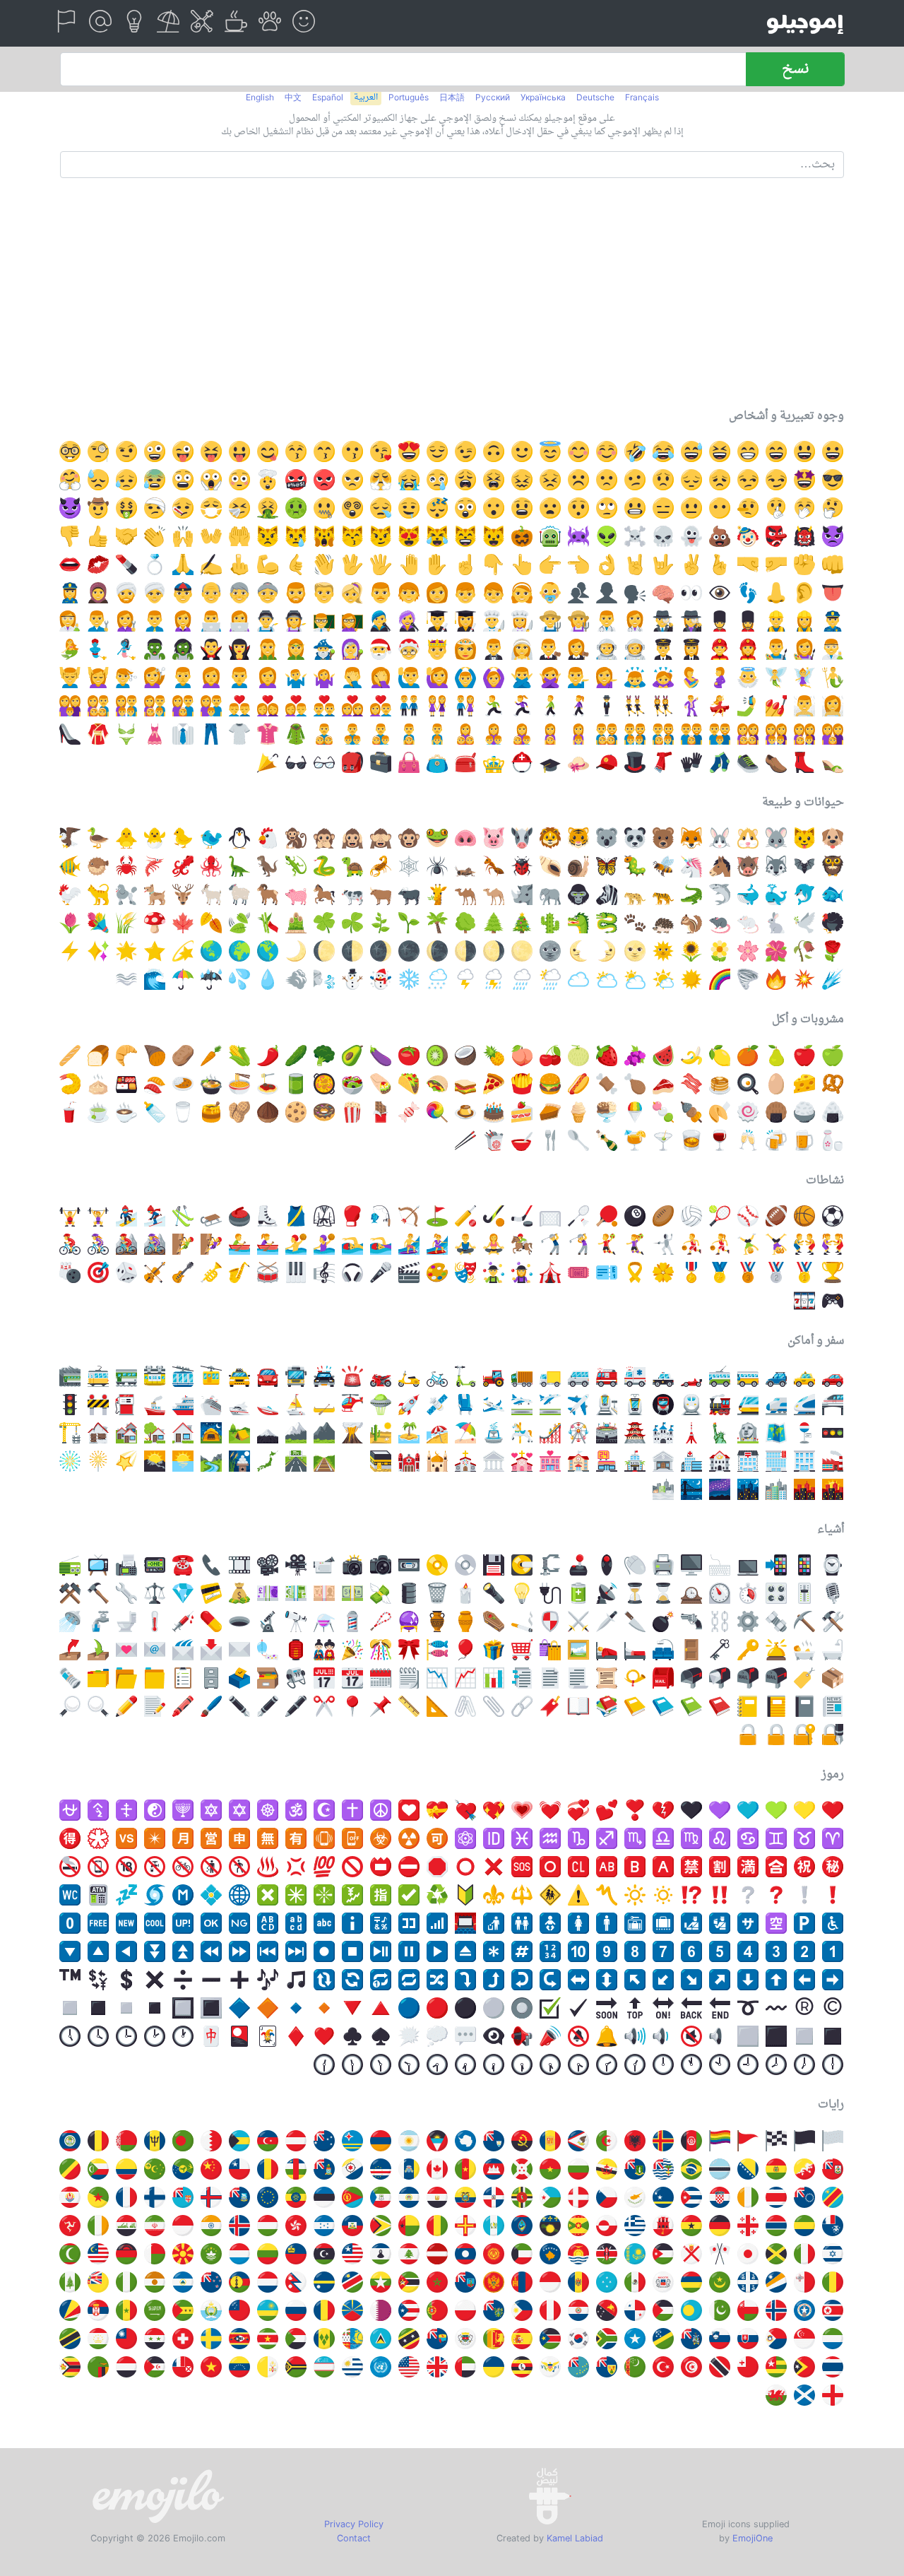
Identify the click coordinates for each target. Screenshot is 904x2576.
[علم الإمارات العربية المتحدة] (465, 2367)
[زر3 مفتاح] (776, 1951)
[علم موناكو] (550, 2282)
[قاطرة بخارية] (720, 1405)
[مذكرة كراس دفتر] (804, 1706)
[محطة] (607, 1405)
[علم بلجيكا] (98, 2141)
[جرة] (437, 1621)
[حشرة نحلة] (663, 866)
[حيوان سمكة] (833, 894)
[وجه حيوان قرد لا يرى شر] (381, 838)
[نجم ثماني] (155, 1838)
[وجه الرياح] (324, 979)
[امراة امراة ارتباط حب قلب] (352, 706)
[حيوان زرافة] (437, 894)
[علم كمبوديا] (494, 2169)
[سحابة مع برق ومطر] (494, 979)
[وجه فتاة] (522, 593)
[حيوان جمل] (494, 894)
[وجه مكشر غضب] (352, 480)
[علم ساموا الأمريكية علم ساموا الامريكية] (578, 2141)
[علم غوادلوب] (550, 2226)
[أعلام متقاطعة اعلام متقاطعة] (720, 2254)
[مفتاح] (748, 1650)
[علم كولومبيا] (126, 2169)
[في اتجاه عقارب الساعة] (324, 1980)
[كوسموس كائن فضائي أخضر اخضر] (607, 536)
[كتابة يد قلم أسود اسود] (211, 565)
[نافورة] (494, 1433)
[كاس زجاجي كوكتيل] (663, 1140)
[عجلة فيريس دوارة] (578, 1433)
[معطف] (296, 734)
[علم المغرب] (437, 2282)
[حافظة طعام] (494, 1140)
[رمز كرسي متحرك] (833, 1923)
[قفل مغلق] (776, 1735)
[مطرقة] (98, 1593)
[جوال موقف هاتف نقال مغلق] (352, 1838)
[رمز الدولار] (126, 1980)
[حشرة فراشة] (607, 866)
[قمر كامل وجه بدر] (635, 951)
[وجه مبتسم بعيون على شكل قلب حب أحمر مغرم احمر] (409, 451)
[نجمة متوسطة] (155, 951)
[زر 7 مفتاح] (663, 1951)
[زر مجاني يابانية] (268, 1838)
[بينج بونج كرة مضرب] (607, 1216)
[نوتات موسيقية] (268, 1980)
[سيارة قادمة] (268, 1376)
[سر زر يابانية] (833, 1867)
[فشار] (352, 1112)
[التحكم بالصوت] (804, 1593)
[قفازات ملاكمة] (352, 1216)
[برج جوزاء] (776, 1838)
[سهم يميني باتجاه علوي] (494, 1980)
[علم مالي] (833, 2282)
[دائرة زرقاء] (409, 2008)
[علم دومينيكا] (522, 2197)
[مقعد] (465, 1405)
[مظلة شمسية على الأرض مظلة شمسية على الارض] (465, 1433)
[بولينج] (70, 1272)
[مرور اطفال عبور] (550, 1895)
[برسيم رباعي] (324, 923)
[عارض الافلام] (268, 1565)
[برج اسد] (720, 1838)
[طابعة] (663, 1565)
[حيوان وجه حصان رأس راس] (720, 866)
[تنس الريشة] (578, 1216)
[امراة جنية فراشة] (804, 678)
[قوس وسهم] (409, 1216)
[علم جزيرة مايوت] (663, 2282)
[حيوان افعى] (324, 866)
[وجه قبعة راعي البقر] (98, 508)
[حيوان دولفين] (804, 894)
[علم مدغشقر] (155, 2254)
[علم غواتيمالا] (494, 2226)
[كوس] (437, 1706)
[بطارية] (578, 1593)
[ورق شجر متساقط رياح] (239, 923)
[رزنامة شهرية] (381, 1678)
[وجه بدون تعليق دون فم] (720, 508)
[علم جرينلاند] (607, 2226)
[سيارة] (833, 1376)
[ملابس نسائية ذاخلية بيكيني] (126, 734)
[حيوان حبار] (183, 866)
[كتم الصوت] (691, 2036)
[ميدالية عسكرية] (691, 1272)
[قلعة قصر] (663, 1433)
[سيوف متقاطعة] (578, 1621)
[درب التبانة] (720, 1489)
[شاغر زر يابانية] (748, 1867)
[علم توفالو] (578, 2367)
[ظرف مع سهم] (211, 1650)
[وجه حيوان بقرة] (522, 838)
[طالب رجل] (437, 621)
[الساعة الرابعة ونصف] (550, 2064)
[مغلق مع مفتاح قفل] (804, 1735)
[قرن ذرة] (239, 1056)
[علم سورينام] (268, 2339)
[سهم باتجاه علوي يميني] (720, 1980)
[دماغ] (663, 593)
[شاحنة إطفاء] (607, 1376)
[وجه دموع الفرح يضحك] (663, 451)
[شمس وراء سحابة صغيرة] (663, 979)
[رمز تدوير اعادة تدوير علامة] (437, 1895)
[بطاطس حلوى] (155, 1056)
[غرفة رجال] (607, 1923)
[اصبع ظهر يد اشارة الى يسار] (578, 565)
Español (328, 97)
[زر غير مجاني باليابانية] (296, 1838)
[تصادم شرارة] (804, 979)
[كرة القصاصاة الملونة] (381, 1650)
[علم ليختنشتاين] (296, 2254)
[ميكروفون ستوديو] (833, 1593)
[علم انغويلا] (494, 2141)
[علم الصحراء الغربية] (155, 2367)
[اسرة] (211, 706)
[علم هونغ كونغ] (296, 2226)
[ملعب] (607, 1433)
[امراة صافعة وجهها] (381, 678)
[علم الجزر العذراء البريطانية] (635, 2169)
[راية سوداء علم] (804, 2141)
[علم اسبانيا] (522, 2339)
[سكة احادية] (833, 1405)
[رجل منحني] (635, 678)
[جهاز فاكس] (126, 1565)
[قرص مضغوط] (437, 1565)
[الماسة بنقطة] (211, 1895)
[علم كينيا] (607, 2254)
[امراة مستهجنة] (324, 678)
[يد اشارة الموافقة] (607, 565)
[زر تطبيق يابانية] (239, 1838)
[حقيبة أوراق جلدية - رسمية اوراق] (381, 762)
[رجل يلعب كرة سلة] (691, 1244)
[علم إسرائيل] (833, 2254)
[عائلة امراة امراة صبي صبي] (776, 734)
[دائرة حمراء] (437, 2008)
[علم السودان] (296, 2339)
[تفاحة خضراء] (833, 1056)
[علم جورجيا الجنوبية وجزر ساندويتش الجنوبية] (691, 2339)
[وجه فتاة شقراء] (352, 593)
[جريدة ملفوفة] (70, 1678)
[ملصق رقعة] (804, 1678)
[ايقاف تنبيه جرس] (578, 2036)
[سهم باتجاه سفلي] (748, 1980)
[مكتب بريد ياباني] (748, 1461)
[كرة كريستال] (409, 1621)
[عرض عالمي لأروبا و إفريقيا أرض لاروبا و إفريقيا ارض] (239, 951)
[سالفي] (748, 706)
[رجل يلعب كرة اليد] (607, 1244)
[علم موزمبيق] (409, 2282)
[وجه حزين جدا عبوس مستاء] (578, 480)
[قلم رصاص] (126, 1706)
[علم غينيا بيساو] (409, 2226)
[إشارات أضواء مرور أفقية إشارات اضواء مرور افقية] (833, 1433)
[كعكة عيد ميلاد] (494, 1112)
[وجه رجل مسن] (211, 593)
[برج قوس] (607, 1838)
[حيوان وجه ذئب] (776, 866)
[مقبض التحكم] (776, 1593)
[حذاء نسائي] (804, 762)
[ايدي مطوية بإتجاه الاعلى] (183, 565)
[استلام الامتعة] (663, 1923)
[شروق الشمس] (183, 1461)
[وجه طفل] (494, 593)
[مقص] (324, 1706)
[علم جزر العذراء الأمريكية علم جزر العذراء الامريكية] (550, 2367)
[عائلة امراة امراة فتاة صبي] (804, 734)
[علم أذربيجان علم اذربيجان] (268, 2141)
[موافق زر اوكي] (211, 1923)
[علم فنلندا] (155, 2197)
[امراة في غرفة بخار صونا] (833, 706)
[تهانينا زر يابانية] (804, 1867)
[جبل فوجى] (268, 1433)
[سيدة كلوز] (409, 649)
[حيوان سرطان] (126, 866)
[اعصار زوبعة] (155, 1895)
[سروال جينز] (211, 734)
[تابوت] (494, 1621)
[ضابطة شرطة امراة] (70, 593)
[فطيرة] (550, 1112)
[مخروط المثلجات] (635, 1112)
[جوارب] (720, 762)
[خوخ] (522, 1056)
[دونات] (324, 1112)
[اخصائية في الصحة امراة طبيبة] (635, 621)
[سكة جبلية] (70, 1376)
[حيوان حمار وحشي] (607, 894)
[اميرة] (465, 649)
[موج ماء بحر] (155, 979)
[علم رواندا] (268, 2310)
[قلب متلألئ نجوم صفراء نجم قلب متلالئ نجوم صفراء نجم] (494, 1810)
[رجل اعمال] (607, 706)
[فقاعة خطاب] (465, 2036)
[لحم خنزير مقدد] (691, 1084)
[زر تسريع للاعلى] (183, 1951)
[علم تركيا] (663, 2367)
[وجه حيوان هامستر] (748, 838)
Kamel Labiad (575, 2538)
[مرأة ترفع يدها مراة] (437, 678)
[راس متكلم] (635, 593)
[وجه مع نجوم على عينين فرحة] (804, 480)
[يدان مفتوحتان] (211, 536)
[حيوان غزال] (183, 894)
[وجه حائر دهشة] (578, 508)
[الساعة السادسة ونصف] (494, 2064)
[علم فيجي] (183, 2197)
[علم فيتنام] (211, 2367)
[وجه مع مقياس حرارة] (183, 508)
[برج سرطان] (748, 1838)
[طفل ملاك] (748, 678)
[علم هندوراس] (324, 2226)
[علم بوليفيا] (776, 2169)
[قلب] (324, 2036)
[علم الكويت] (522, 2254)
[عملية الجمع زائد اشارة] (239, 1980)
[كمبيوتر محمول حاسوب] (748, 1565)
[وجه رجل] (381, 593)
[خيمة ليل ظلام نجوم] (211, 1433)
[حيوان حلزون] (578, 866)
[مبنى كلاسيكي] (494, 1461)
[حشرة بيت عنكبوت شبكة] (409, 866)
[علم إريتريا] (352, 2197)
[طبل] (268, 1272)
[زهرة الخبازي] (776, 951)
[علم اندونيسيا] (183, 2226)
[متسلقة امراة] (211, 1244)
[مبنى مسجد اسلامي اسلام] (437, 1461)
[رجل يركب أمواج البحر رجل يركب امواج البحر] (409, 1244)
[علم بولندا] (465, 2310)
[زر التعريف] (494, 1838)
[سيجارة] (522, 1621)
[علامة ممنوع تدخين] (70, 1867)
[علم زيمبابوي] (70, 2367)
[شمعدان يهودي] (183, 1810)
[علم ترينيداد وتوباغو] (720, 2367)
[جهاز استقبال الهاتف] (211, 1565)
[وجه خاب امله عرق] (126, 480)
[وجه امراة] (437, 593)
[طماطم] (409, 1056)
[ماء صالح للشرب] (98, 1621)
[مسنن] (748, 1621)
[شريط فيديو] (409, 1565)
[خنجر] (607, 1621)
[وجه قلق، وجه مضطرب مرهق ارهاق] (465, 480)
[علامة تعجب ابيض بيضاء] (804, 1895)
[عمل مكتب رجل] (155, 621)
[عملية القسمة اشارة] (183, 1980)
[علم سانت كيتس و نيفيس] (409, 2339)
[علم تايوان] (126, 2339)
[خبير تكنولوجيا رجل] (211, 621)
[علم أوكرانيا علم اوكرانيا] (494, 2367)
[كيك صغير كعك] (522, 1112)
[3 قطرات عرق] (239, 979)
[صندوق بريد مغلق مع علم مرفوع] (748, 1678)
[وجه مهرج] (748, 536)
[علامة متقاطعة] (494, 1867)
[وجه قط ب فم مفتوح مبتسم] (494, 536)
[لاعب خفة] (494, 1272)
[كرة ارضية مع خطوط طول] (239, 1895)
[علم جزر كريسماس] (183, 2169)
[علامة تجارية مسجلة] (70, 1980)
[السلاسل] (720, 1621)
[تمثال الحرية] (720, 1433)
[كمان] (155, 1272)
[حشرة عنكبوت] (437, 866)
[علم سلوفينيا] (720, 2339)
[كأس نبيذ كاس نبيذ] (720, 1140)
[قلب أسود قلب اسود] (691, 1810)
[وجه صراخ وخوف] (211, 480)
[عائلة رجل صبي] (437, 734)
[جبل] (324, 1433)
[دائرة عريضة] (465, 1867)
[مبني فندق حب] (550, 1461)
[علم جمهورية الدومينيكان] (494, 2197)
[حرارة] (268, 1867)
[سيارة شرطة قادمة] (324, 1376)
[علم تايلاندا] (833, 2367)
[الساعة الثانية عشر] (663, 2064)
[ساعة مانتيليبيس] (691, 1593)
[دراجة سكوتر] (465, 1376)
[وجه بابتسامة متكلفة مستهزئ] (776, 480)
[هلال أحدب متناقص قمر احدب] (494, 951)
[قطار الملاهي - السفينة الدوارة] (550, 1433)
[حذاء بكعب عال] (70, 734)
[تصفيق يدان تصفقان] (155, 536)
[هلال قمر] (296, 951)
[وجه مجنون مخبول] (155, 451)
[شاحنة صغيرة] (578, 1376)
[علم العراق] (126, 2226)
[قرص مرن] (494, 1565)
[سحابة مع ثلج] (437, 979)
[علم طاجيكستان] (98, 2339)
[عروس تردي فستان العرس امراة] (522, 649)
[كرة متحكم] (607, 1565)
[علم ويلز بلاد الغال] (776, 2395)
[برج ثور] (804, 1838)
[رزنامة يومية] (324, 1678)
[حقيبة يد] (409, 762)
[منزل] (183, 1433)
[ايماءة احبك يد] (663, 565)
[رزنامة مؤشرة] (352, 1678)
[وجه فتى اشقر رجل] (324, 593)
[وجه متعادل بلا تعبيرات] (691, 508)
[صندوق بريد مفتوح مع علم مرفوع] (720, 1678)
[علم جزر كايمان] (324, 2169)
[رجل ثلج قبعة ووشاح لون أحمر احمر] (381, 979)
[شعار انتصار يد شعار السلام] (691, 565)
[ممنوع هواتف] (98, 1867)
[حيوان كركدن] (522, 894)
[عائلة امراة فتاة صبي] (522, 734)
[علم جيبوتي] (550, 2197)
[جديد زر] (126, 1923)
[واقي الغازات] (381, 1838)
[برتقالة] (748, 1056)
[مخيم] (239, 1433)
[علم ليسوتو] (381, 2254)
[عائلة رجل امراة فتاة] (183, 706)
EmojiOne (753, 2538)
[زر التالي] (296, 1951)
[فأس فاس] (804, 1621)
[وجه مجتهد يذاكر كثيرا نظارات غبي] (70, 451)
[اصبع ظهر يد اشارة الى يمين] (550, 565)
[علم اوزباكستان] (324, 2367)
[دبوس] (381, 1706)
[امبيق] (324, 1621)
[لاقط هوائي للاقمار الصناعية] (607, 1593)
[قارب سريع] (268, 1405)
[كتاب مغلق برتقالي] (635, 1706)
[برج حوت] (522, 1838)
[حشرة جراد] (465, 866)
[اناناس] (494, 1056)
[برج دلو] (550, 1838)
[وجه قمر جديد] (550, 951)
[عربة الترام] (98, 1376)
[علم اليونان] (635, 2226)
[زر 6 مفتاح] (691, 1951)
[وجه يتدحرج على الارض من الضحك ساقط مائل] (635, 451)
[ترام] (635, 1405)
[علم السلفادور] (409, 2197)
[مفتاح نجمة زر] (494, 1951)
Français (642, 97)
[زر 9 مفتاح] (607, 1951)
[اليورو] (296, 1593)
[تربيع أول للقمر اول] (352, 951)
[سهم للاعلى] (635, 2008)
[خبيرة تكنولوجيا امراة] (239, 621)
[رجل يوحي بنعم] (465, 678)
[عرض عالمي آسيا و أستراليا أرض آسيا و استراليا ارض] (211, 951)
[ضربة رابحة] (98, 1272)
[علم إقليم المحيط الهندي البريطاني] (663, 2169)
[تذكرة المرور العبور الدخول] (578, 1272)
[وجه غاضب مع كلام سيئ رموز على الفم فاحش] (296, 480)
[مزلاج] (211, 1216)
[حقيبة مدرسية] (352, 762)
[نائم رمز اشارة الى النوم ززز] (126, 1895)
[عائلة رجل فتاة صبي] (381, 734)
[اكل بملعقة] (522, 1140)
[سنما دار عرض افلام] (465, 1923)
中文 (293, 97)
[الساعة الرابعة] (98, 2036)
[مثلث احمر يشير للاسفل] (352, 2008)
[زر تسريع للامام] (239, 1951)
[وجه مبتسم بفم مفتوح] (804, 451)
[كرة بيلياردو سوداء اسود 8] (635, 1216)
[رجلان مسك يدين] (409, 706)
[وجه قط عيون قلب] (409, 536)
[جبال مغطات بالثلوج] (296, 1433)
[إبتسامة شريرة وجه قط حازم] (381, 536)
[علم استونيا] (324, 2197)
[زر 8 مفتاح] (635, 1951)
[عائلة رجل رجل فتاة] (691, 734)
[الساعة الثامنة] (776, 2064)
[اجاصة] (776, 1056)
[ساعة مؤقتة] (720, 1593)
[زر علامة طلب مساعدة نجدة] (522, 1867)
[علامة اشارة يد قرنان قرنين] (635, 565)
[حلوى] (409, 1112)
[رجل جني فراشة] (776, 678)
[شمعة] (465, 1593)
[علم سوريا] (155, 2339)
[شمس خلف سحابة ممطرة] (550, 979)
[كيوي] (437, 1056)
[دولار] (352, 1593)
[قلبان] (607, 1810)
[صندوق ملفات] (268, 1678)
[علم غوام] (522, 2226)
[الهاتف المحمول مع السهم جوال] (776, 1565)
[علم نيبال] (296, 2282)
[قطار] (691, 1405)
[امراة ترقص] (720, 706)
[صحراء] (381, 1433)
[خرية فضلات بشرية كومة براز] (720, 536)
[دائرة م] (183, 1895)
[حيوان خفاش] (804, 866)
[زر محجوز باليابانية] (381, 1895)
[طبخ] (748, 1084)
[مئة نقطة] (324, 1867)
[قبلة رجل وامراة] (296, 706)
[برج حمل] (833, 1838)
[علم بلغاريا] (578, 2169)
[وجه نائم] (381, 508)
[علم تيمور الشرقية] (804, 2367)
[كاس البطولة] (833, 1272)
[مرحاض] (126, 1621)
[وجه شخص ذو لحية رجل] (296, 593)
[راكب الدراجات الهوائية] (70, 1244)
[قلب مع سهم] (465, 1810)
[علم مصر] (437, 2197)
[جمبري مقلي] (70, 1084)
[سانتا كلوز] (381, 649)
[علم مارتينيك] (748, 2282)
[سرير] (635, 1650)
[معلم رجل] (324, 621)
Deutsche (595, 97)
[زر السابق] (268, 1951)
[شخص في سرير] (607, 1650)
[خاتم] (155, 565)
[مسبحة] (381, 1621)
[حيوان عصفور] (211, 838)
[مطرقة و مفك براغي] (833, 1621)
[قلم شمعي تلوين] (183, 1706)
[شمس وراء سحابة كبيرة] (607, 979)
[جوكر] (268, 2036)
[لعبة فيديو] (833, 1301)
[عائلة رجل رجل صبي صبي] (635, 734)
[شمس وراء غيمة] (635, 979)
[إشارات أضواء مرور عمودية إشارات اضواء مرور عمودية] (70, 1405)
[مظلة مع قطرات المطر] (211, 979)
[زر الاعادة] (409, 1980)
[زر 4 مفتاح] (748, 1951)
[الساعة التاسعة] (748, 2064)
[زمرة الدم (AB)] (607, 1867)
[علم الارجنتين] (409, 2141)
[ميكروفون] (381, 1272)
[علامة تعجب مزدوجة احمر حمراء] (720, 1895)
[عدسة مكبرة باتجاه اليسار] (98, 1706)
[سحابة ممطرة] (522, 979)
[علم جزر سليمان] (663, 2339)
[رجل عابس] (239, 678)
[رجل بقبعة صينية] (183, 593)
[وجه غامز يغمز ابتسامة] (465, 451)
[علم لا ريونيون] (352, 2310)
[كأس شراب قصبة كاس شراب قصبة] (70, 1112)
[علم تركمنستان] (635, 2367)
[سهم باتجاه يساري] (804, 1980)
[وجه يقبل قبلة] (352, 451)
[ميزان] (155, 1593)
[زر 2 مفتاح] (804, 1951)
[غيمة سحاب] (578, 979)
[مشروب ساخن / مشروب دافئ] (126, 1112)
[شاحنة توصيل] (550, 1376)
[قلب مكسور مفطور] (663, 1810)
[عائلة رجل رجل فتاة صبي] (663, 734)
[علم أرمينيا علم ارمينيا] (381, 2141)
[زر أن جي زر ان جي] (239, 1923)
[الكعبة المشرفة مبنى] (381, 1461)
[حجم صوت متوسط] (663, 2036)
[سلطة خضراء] (352, 1084)
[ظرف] (239, 1650)
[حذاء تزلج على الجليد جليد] (268, 1216)
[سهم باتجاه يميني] (833, 1980)
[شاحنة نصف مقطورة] (522, 1376)
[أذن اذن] (804, 593)
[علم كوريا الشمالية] (833, 2310)
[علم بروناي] (607, 2169)
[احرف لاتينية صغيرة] (296, 1923)
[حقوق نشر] (833, 2008)
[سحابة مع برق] (465, 979)
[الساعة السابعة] (804, 2064)
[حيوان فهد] (635, 894)
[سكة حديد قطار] (748, 1405)
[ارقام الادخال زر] (550, 1951)
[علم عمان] (748, 2310)
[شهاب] (833, 979)
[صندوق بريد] (663, 1678)
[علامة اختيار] (578, 2008)
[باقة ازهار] (98, 923)
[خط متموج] (776, 2008)
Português (409, 97)
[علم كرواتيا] (720, 2197)
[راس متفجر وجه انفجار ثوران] (268, 480)
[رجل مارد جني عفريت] (98, 649)
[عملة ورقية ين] (324, 1593)
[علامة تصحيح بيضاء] (409, 1895)
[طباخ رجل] (494, 621)
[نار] (776, 979)
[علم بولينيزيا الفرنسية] (70, 2197)
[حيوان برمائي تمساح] (691, 894)
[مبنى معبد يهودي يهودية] (409, 1461)
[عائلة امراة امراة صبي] (70, 706)
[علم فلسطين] (663, 2310)
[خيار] (296, 1056)
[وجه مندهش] (465, 508)
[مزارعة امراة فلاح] (578, 621)
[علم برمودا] (833, 2169)
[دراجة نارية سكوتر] (409, 1376)
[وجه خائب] (720, 480)
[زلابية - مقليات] (98, 1084)
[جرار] (494, 1376)
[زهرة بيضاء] (98, 1838)
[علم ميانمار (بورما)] (381, 2282)
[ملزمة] (550, 1565)
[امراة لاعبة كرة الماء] (324, 1244)
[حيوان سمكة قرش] (720, 894)
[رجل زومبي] (155, 649)
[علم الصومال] (635, 2339)
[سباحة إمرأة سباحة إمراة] (381, 1244)
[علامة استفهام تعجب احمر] (691, 1895)
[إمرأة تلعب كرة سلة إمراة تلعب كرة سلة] (720, 1244)
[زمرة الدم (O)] (550, 1867)
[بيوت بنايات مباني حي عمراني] (126, 1433)
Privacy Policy (354, 2524)
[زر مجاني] (98, 1923)
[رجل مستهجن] (296, 678)
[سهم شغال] (663, 2008)
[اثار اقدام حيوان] (635, 923)
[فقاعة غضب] (409, 2036)
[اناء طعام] (211, 1084)
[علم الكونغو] (70, 2169)
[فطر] (155, 923)
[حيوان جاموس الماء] (409, 894)
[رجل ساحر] (324, 649)
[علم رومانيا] (324, 2310)
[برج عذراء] (691, 1838)
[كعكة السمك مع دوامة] (748, 1112)
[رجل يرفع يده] (409, 678)
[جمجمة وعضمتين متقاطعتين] (635, 536)
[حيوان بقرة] (352, 894)
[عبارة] (183, 1405)
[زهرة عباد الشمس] (691, 951)
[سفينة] (155, 1405)
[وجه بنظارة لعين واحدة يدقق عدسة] (98, 451)
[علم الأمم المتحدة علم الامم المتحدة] (381, 2367)
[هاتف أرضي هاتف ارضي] (183, 1565)
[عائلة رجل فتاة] (409, 734)
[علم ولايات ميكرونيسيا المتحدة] (607, 2282)
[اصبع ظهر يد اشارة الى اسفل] (494, 565)
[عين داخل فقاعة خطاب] (494, 2036)
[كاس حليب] (183, 1112)
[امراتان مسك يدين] (437, 706)
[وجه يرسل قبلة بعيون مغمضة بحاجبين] (296, 451)
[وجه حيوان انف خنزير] (465, 838)
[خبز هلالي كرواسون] (126, 1056)
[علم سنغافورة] (804, 2339)
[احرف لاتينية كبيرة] (268, 1923)
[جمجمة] (663, 536)
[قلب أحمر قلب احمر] (833, 1810)
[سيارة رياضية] (776, 1376)
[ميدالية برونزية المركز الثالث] (748, 1272)
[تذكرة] (607, 1272)
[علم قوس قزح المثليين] (720, 2141)
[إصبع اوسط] (239, 565)
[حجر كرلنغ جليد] (239, 1216)
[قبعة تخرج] (550, 762)
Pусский (493, 97)
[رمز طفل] (550, 1923)
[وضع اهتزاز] (324, 1838)
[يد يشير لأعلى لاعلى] (465, 565)
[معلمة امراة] (352, 621)
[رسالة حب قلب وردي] (126, 1650)
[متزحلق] (155, 1216)
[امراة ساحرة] (352, 649)
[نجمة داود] (239, 1810)
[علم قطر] (381, 2310)
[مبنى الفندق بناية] (635, 1461)
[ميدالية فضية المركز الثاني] (776, 1272)
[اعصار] (748, 979)
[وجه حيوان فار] (776, 838)
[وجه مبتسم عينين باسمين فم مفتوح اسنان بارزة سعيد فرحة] (748, 451)
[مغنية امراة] (409, 621)
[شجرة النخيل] (437, 923)
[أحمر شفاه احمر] (126, 565)
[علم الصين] (211, 2169)
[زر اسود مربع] (183, 2008)
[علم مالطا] (804, 2282)
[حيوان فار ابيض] (748, 923)
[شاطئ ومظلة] (437, 1433)
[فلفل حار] (268, 1056)
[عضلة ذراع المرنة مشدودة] (268, 565)
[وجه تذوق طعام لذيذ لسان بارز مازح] (268, 451)
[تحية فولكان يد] (352, 565)
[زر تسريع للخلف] (211, 1951)
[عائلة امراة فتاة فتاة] (465, 734)
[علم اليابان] (748, 2254)
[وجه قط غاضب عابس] (268, 536)
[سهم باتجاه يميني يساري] (578, 1980)
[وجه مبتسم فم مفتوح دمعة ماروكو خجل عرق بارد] (691, 451)
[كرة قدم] (833, 1216)
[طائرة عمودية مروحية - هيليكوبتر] (352, 1405)
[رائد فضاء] (607, 649)
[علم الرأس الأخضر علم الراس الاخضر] (381, 2169)
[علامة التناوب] (607, 1895)
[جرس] (607, 2036)
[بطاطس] (183, 1056)
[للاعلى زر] (183, 1923)
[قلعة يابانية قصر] (635, 1433)
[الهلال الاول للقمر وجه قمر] (607, 951)
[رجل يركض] (494, 706)
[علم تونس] (691, 2367)
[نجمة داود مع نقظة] (211, 1810)
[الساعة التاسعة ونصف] (409, 2064)
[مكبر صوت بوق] (550, 2036)
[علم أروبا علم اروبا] (352, 2141)
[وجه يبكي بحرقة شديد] (409, 480)
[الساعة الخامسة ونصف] (522, 2064)
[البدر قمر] (522, 951)
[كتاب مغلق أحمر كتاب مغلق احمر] (720, 1706)
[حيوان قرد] (296, 838)
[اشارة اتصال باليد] (296, 565)
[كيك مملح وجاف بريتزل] (833, 1084)
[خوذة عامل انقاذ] (522, 762)
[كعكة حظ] (720, 1112)
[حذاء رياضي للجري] (748, 762)
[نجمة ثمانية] (296, 1895)
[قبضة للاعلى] (804, 565)
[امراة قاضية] (578, 649)
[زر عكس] (126, 1951)
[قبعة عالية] (635, 762)
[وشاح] (663, 762)
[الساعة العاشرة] (720, 2064)
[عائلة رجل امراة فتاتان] (98, 706)
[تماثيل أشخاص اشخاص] (578, 593)
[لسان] (833, 593)
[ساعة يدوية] (833, 1565)
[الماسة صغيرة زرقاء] (296, 2008)
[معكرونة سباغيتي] (268, 1084)
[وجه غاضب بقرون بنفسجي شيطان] (833, 536)
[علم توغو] (296, 2310)
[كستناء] (268, 1112)
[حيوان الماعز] (211, 894)
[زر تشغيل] (437, 1951)
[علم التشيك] (607, 2197)
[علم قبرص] (635, 2197)
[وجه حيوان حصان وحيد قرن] (691, 866)
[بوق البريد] (635, 1678)
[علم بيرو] (550, 2310)
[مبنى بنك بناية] (663, 1461)
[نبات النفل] (352, 923)
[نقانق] (578, 1084)
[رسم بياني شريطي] (494, 1678)
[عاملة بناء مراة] (804, 621)
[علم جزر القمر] (98, 2169)
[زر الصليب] (268, 1895)
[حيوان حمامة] (804, 923)
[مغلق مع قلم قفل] (833, 1735)
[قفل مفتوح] (748, 1735)
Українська (543, 97)
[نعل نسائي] (833, 762)
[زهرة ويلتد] (804, 951)
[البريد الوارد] (98, 1650)
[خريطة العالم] (776, 1433)
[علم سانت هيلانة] (437, 2339)
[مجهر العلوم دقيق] (268, 1621)
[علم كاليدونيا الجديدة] (239, 2282)
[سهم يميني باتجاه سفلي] (465, 1980)
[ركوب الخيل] (522, 1244)
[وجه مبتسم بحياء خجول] (607, 451)
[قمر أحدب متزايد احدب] (324, 951)
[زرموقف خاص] (804, 1923)
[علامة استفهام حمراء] (776, 1895)
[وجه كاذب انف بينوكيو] (748, 508)
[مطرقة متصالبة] (70, 1593)
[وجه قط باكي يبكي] (296, 536)
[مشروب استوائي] (635, 1140)
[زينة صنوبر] (296, 923)
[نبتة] (409, 923)
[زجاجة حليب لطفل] (155, 1112)
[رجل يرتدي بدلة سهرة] (494, 649)
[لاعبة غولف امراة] (578, 1244)
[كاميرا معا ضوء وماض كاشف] (352, 1565)
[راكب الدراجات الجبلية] (126, 1244)
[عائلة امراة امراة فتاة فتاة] (748, 734)
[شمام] (578, 1056)
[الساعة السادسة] (833, 2064)
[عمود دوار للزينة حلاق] (352, 1621)
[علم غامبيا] (776, 2226)
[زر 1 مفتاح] (833, 1951)
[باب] (691, 1650)
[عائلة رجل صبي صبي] (352, 734)
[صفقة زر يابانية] (70, 1838)
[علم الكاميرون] (465, 2169)
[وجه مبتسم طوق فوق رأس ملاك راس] (550, 451)
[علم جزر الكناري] (409, 2169)
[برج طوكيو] (691, 1433)
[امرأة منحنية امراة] (663, 678)
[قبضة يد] (833, 565)
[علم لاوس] (465, 2254)
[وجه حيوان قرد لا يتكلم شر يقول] (324, 838)
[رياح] (296, 979)
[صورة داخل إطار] (578, 1650)
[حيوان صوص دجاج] (183, 838)
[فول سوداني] (239, 1112)
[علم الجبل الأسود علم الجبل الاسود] (494, 2282)
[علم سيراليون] (833, 2339)
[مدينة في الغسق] (804, 1489)
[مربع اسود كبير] (776, 2036)
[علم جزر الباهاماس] (239, 2141)
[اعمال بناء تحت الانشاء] (98, 1405)
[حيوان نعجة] (239, 894)
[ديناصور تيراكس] (268, 866)
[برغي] (776, 1621)
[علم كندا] (437, 2169)
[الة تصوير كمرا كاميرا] (381, 1565)
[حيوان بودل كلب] (126, 894)
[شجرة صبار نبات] (550, 923)
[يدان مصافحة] (126, 536)
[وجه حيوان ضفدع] (437, 838)
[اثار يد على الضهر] (409, 565)
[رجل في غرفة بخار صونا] (804, 706)
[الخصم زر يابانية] (720, 1867)
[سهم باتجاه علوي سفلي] (607, 1980)
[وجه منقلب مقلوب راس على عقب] (494, 451)
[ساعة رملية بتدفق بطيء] (635, 1593)
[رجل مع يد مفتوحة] (578, 678)
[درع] (550, 1621)
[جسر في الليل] (691, 1489)
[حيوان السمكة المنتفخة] (98, 866)
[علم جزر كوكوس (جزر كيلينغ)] (155, 2169)
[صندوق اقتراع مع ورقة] (239, 1678)
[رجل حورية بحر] (833, 678)
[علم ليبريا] (352, 2254)
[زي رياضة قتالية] (324, 1216)
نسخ (795, 69)
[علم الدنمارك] (578, 2197)
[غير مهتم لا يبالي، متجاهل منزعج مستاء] (748, 480)
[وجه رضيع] (550, 593)
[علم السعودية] (155, 2310)
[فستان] (155, 734)
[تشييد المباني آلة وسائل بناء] (70, 1433)
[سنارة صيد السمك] (381, 1216)
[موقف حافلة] (804, 1433)
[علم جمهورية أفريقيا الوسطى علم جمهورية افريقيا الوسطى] (296, 2169)
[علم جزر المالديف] (70, 2254)
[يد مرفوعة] (437, 565)
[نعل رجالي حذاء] (776, 762)
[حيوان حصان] (324, 894)
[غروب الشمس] (833, 1489)
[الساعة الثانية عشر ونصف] (324, 2064)
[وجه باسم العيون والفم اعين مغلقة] (776, 451)
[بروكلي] (324, 1056)
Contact (354, 2538)
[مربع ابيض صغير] (126, 2008)
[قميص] (239, 734)
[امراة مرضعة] (691, 678)
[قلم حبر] (268, 1706)
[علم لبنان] (409, 2254)
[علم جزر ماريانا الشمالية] (804, 2310)
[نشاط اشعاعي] (409, 1838)
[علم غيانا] (381, 2226)
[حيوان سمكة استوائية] (70, 866)
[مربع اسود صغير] (155, 2008)
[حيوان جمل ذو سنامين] (465, 894)
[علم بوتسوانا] (720, 2169)
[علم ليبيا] (324, 2254)
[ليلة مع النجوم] (748, 1489)
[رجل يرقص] (691, 706)
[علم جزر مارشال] (776, 2282)
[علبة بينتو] (126, 1084)
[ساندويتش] (465, 1084)
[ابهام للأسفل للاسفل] (70, 536)
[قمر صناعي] (437, 1405)
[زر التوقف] (352, 1951)
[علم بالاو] (691, 2310)
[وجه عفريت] (776, 536)
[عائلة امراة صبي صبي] (494, 734)
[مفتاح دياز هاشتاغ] (522, 1951)
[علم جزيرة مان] (70, 2226)
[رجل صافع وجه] (352, 678)
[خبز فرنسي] (70, 1056)
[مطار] (578, 1405)
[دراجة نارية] (381, 1376)
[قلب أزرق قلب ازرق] (748, 1810)
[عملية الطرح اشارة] (211, 1980)
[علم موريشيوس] (691, 2282)
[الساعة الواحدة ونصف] (635, 2064)
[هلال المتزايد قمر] (381, 951)
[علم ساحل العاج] (748, 2197)
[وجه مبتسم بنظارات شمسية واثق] (833, 480)
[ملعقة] (578, 1140)
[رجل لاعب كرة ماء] (296, 1244)
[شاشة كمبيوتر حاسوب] (691, 1565)
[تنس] (720, 1216)
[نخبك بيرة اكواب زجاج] (748, 1140)
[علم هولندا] (268, 2282)
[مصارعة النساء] (833, 1244)
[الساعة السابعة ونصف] (465, 2064)
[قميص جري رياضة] (296, 1216)
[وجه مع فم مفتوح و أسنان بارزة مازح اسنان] (635, 508)
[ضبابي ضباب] (663, 1489)
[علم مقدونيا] (183, 2254)
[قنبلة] (663, 1621)
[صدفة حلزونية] (550, 866)
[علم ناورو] (324, 2282)
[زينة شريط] (409, 1650)
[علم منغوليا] (522, 2282)
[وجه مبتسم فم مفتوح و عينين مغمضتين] (720, 451)
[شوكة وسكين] (550, 1140)
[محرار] (155, 1621)
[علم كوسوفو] (550, 2254)
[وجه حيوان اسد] (550, 838)
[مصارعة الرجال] (804, 1244)
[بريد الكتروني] (155, 1650)
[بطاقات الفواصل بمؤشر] (98, 1678)
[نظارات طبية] (324, 762)
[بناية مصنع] (833, 1461)
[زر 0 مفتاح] (70, 1923)
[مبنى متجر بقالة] (607, 1461)
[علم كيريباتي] (578, 2254)
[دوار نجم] (183, 951)
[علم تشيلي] (239, 2169)
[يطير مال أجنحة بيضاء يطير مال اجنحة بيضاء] (381, 1593)
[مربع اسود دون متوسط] (98, 2008)
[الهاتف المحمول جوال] (804, 1565)
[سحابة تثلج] (409, 979)
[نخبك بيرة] (776, 1140)
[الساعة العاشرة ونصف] (381, 2064)
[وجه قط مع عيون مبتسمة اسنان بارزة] (465, 536)
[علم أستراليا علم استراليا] (324, 2141)
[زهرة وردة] (663, 1272)
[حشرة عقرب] (381, 866)
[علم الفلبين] (522, 2310)
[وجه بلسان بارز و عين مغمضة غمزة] (183, 451)
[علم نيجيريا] (126, 2282)
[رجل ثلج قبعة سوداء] (352, 979)
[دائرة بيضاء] (494, 2008)
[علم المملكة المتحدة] (437, 2367)
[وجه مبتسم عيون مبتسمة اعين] (578, 451)
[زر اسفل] (70, 1951)
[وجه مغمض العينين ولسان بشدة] (211, 451)
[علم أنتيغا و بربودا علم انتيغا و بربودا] (437, 2141)
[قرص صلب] (522, 1565)
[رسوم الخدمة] (748, 1923)
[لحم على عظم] (607, 1084)
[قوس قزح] (720, 979)
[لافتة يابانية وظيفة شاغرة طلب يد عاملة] (776, 1923)
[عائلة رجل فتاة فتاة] (324, 734)
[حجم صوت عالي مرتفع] (635, 2036)
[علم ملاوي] (126, 2254)
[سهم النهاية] (720, 2008)
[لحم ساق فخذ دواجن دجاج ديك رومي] (635, 1084)
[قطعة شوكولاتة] (381, 1112)
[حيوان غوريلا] (578, 894)
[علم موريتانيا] (720, 2282)
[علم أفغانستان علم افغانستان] (691, 2141)
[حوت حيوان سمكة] (748, 894)
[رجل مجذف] (239, 1244)
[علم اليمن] (126, 2367)
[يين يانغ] (155, 1810)
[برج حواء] (70, 1810)
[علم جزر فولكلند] (239, 2197)
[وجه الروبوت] (550, 536)
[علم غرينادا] (578, 2226)
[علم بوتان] (804, 2169)
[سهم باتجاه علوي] (776, 1980)
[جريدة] (833, 1706)
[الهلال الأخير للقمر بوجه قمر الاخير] (578, 951)
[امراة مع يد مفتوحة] (607, 678)
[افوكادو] (352, 1056)
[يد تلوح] (324, 565)
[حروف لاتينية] (324, 1923)
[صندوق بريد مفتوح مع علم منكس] (691, 1678)
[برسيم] (352, 2036)
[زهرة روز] (833, 951)
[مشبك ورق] (494, 1706)
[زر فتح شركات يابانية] (211, 1838)
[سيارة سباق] (691, 1376)
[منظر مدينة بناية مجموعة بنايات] (776, 1489)
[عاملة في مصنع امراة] (296, 621)
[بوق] (211, 1272)
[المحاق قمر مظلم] (409, 951)
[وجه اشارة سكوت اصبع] (776, 508)
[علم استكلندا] (804, 2395)
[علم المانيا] (720, 2226)
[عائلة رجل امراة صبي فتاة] (155, 706)
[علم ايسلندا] (239, 2226)
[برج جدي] (578, 1838)
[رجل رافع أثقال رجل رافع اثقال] (70, 1216)
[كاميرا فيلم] (296, 1565)
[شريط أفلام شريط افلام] (239, 1565)
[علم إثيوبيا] (296, 2197)
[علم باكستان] (720, 2310)
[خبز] (98, 1056)
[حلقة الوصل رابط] (522, 1706)
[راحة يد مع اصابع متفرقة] (381, 565)
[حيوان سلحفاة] (352, 866)
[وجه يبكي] (437, 480)
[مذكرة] (155, 1706)
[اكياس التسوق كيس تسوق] (550, 1650)
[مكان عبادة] (98, 1810)
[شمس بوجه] (663, 951)
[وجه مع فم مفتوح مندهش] (494, 508)
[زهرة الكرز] (748, 951)
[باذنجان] (381, 1056)
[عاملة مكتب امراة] (183, 621)
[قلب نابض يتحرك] (550, 1810)
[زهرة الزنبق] (494, 1895)
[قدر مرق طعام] (324, 1084)
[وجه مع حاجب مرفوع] (126, 451)
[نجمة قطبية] (324, 1895)
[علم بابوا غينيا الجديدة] (607, 2310)
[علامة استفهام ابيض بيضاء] (748, 1895)
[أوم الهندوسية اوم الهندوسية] (296, 1810)
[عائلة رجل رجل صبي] (720, 734)
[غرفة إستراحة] (522, 1923)
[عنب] (635, 1056)
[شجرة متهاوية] (465, 923)
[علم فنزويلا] (239, 2367)
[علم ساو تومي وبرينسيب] (183, 2310)
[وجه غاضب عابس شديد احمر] (324, 480)
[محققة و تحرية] (691, 621)
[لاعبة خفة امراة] (522, 1272)
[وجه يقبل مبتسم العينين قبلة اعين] (324, 451)
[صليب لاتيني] (352, 1810)
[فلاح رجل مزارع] (550, 621)
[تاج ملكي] (494, 762)
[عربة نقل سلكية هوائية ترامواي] (211, 1376)
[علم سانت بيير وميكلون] (352, 2339)
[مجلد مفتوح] (126, 1678)
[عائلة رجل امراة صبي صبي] (126, 706)
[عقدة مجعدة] (748, 2008)
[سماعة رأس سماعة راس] (352, 1272)
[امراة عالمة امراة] (70, 621)
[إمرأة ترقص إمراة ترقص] (776, 1244)
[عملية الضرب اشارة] (155, 1980)
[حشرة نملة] (494, 866)
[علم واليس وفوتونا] (183, 2367)
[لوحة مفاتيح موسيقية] (296, 1272)
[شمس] (691, 979)
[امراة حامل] (720, 678)
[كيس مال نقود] (239, 1593)
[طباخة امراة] (522, 621)
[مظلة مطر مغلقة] (268, 762)
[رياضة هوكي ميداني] (494, 1216)
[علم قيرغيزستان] (494, 2254)
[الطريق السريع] (296, 1461)
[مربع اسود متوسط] (833, 2036)
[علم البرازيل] (691, 2169)
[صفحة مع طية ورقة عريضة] (578, 1678)
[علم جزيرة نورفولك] (70, 2282)
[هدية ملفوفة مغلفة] (494, 1650)
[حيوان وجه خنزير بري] (748, 866)
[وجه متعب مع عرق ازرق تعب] (155, 480)
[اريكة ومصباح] (663, 1650)
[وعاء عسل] (211, 1112)
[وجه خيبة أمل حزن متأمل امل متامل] (691, 480)
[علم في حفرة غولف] (437, 1216)
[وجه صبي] (465, 593)
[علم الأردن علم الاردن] (663, 2254)
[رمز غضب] (296, 1867)
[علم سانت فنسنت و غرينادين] (324, 2339)
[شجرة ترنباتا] (268, 923)
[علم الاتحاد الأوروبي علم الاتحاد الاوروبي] (268, 2197)
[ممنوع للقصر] (126, 1867)
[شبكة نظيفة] (550, 1216)
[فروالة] (607, 1056)
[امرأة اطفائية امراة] (748, 649)
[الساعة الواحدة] (183, 2036)
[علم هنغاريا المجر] (268, 2226)
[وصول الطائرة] (522, 1405)
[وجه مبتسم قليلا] (522, 451)
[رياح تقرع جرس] (268, 1650)
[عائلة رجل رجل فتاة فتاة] (607, 734)
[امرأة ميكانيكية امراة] (126, 621)
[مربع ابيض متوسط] (804, 2036)
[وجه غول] (804, 536)
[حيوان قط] (98, 894)
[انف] (776, 593)
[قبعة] (607, 762)
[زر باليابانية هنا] (409, 1923)
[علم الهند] (211, 2226)
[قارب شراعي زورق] (296, 1405)
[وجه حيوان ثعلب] (691, 838)
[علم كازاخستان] (635, 2254)
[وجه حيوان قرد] (409, 838)
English (260, 97)
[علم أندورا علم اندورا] (550, 2141)
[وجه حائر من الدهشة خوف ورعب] (183, 480)
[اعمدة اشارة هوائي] (437, 1923)
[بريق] (98, 951)
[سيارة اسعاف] (635, 1376)
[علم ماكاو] (211, 2254)
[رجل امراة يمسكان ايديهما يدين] (465, 706)
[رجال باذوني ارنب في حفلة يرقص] (635, 706)
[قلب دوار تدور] (578, 1810)
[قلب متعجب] (635, 1810)
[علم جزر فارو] (211, 2197)
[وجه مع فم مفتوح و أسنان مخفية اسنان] (550, 508)
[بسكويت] (296, 1112)
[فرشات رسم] (211, 1706)
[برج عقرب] (635, 1838)
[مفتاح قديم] (720, 1650)
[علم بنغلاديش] (183, 2141)
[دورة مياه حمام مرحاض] (70, 1895)
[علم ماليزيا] (98, 2254)
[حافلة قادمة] (296, 1376)
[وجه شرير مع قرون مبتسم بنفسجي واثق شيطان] (70, 508)
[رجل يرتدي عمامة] (126, 593)
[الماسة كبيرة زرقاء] (239, 2008)
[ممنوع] (352, 1867)
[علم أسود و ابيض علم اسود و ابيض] (776, 2141)
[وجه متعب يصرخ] (494, 480)
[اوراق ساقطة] (211, 923)
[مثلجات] (607, 1112)
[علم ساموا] (239, 2310)
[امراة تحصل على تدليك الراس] (98, 678)
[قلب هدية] (437, 1810)
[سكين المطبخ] (635, 1621)
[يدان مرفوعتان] (183, 536)
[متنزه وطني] (211, 1461)
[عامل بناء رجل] (776, 621)
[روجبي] (663, 1216)
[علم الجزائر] (607, 2141)
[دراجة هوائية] (437, 1376)
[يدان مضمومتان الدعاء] (239, 536)
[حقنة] (183, 1621)
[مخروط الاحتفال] (352, 1650)
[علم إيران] (155, 2226)
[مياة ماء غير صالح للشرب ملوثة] (155, 1867)
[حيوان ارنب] (776, 923)
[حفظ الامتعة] (635, 1923)
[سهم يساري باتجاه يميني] (550, 1980)
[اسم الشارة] (381, 1867)
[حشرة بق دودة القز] (635, 866)
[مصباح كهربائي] (522, 1593)
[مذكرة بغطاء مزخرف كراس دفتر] (776, 1706)
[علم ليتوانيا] (268, 2254)
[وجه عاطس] (239, 508)
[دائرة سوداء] (465, 2008)
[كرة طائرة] (691, 1216)
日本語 (452, 97)
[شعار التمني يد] (720, 565)
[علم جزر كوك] (804, 2197)
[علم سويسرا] (183, 2339)
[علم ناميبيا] (352, 2282)
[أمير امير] (437, 649)
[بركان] (352, 1433)
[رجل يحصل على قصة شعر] (126, 678)
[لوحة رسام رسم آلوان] (437, 1272)
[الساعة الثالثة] (126, 2036)
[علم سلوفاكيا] (748, 2339)
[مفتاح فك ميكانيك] (126, 1593)
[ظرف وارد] (183, 1650)
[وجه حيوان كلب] (833, 838)
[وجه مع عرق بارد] (98, 480)
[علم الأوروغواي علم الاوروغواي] (352, 2367)
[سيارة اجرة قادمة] (239, 1376)
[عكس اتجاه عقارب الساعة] (352, 1980)
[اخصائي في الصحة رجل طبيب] (607, 621)
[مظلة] (183, 979)
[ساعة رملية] (663, 1593)
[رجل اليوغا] (465, 1244)
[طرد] (833, 1678)
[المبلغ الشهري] (183, 1838)
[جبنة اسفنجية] (804, 1084)
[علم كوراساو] (663, 2197)
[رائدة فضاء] (635, 649)
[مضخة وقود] (126, 1405)
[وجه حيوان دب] (663, 838)
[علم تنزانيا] (70, 2339)
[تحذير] (578, 1895)
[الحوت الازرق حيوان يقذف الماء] (776, 894)
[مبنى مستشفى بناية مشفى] (691, 1461)
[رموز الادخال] (381, 1923)
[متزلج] (126, 1216)
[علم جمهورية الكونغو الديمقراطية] (833, 2197)
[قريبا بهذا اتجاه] (607, 2008)
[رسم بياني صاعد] (465, 1678)
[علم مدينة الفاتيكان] (268, 2367)
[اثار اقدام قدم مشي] (748, 593)
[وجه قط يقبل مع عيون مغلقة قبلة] (352, 536)
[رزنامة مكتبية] (296, 1678)
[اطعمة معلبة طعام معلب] (296, 1084)
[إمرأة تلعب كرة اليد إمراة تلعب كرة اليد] (635, 1244)
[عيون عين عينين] (691, 593)
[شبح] (691, 536)
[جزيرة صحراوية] (409, 1433)
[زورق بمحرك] (239, 1405)
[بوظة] (578, 1112)
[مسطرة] (409, 1706)
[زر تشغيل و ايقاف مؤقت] (381, 1951)
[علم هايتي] (352, 2226)
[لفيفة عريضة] (607, 1678)
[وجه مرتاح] (437, 451)
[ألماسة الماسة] (183, 1593)
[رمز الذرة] (465, 1838)
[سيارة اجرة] (804, 1376)
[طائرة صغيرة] (494, 1405)
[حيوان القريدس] (155, 866)
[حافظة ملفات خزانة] (211, 1678)
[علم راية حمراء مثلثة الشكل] (748, 2141)
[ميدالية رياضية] (720, 1272)
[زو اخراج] (465, 1951)
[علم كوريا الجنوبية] (578, 2339)
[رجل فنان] (776, 649)
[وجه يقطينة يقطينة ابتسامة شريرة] (522, 536)
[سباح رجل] (352, 1244)
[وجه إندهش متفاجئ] (522, 508)
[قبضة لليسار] (776, 565)
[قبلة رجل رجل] (239, 706)
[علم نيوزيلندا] (211, 2282)
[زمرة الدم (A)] (663, 1867)
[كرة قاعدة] (748, 1216)
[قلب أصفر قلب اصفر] (804, 1810)
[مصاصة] (437, 1112)
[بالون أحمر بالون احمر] (465, 1650)
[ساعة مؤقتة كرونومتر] (748, 1593)
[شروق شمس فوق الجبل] (155, 1461)
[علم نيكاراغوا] (183, 2282)
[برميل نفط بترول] (409, 1593)
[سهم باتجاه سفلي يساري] (663, 1980)
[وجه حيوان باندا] (635, 838)
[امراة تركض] (522, 706)
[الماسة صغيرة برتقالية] (324, 2008)
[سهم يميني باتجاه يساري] (522, 1980)
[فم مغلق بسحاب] (324, 508)
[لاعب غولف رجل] (550, 1244)
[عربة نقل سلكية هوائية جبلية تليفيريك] (183, 1376)
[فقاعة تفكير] (437, 2036)
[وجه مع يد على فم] (804, 508)
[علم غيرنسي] (465, 2226)
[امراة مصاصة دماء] (239, 649)
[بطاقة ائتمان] (211, 1593)
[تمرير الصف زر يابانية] (776, 1867)
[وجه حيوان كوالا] (607, 838)
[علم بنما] (635, 2310)
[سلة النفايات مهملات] (437, 1593)
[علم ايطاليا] (804, 2254)
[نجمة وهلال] (324, 1810)
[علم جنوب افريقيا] (607, 2339)
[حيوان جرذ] (720, 923)
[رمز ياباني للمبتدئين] (465, 1895)
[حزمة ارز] (126, 923)
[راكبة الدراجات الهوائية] (98, 1244)
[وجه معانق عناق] (70, 480)
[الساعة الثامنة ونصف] (437, 2064)
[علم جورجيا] (748, 2226)
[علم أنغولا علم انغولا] (522, 2141)
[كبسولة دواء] (211, 1621)
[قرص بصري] (465, 1565)
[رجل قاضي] (550, 649)
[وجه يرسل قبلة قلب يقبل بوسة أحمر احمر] (381, 451)
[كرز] (550, 1056)
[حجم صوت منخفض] (720, 2036)
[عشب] (381, 923)
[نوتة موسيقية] (324, 1272)
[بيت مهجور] (98, 1433)
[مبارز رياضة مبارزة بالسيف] (663, 1244)
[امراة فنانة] (804, 649)
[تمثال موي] (748, 1433)
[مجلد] (155, 1678)
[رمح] (381, 2036)
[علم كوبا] (691, 2197)
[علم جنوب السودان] (550, 2339)
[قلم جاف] (296, 1706)
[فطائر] (720, 1084)
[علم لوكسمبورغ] (239, 2254)
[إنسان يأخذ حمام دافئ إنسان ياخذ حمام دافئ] (804, 1650)
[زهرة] (720, 951)
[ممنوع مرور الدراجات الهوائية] (183, 1867)
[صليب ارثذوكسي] (126, 1810)
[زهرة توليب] (70, 923)
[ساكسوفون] (239, 1272)
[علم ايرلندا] (98, 2226)
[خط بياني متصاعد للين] (352, 1895)
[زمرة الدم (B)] (635, 1867)
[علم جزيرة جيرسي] (691, 2254)
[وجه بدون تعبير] (663, 508)
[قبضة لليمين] (748, 565)
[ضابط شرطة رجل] (833, 621)
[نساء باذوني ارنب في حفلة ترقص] (663, 706)
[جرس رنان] (776, 1650)
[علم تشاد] (268, 2169)
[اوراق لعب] (239, 2036)
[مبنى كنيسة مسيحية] (465, 1461)
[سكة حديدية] (324, 1461)
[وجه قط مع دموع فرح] (437, 536)
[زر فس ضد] (126, 1838)
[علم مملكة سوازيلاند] (239, 2339)
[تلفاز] (98, 1565)
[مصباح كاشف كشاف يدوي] (494, 1593)
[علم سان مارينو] (211, 2310)
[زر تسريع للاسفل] (155, 1951)
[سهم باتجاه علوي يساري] (635, 1980)
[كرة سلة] (804, 1216)
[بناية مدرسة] (578, 1461)
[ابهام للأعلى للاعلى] (98, 536)
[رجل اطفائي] (720, 649)
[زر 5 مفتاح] (720, 1951)
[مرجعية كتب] (550, 1706)
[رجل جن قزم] (268, 649)
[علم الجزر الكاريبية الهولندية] (352, 2169)
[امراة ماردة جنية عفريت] (126, 649)
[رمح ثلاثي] (522, 1895)
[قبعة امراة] (578, 762)
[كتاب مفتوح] (578, 1706)
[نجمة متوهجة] (126, 951)
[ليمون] (720, 1056)
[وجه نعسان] (437, 508)
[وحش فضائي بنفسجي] (578, 536)
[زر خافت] (663, 1895)
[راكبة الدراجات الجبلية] (155, 1244)
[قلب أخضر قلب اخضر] (776, 1810)
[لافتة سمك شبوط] (437, 1650)
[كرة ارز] (833, 1112)
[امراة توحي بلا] (550, 678)
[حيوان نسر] (70, 838)
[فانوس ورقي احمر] (296, 1650)
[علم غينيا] (437, 2226)
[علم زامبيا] (98, 2367)
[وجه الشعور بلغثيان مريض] (296, 508)
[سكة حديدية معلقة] (155, 1376)
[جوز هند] (465, 1056)
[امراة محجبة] (98, 593)
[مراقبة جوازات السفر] (720, 1923)
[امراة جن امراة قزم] (296, 649)
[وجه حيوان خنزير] (494, 838)
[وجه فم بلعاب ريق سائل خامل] (409, 508)
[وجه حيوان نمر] (578, 838)
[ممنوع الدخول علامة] (409, 1867)
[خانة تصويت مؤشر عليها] (550, 2008)
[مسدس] (691, 1621)
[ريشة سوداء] (239, 1706)
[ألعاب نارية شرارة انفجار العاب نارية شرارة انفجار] (98, 1461)
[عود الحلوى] (663, 1112)
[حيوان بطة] (98, 838)
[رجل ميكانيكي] (98, 621)
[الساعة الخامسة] (70, 2036)
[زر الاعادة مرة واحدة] (381, 1980)
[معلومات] (352, 1923)
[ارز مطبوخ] (804, 1112)
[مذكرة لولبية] (409, 1678)
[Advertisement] (452, 294)
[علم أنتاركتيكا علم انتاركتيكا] (465, 2141)
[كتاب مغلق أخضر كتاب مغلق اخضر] (691, 1706)
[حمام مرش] (70, 1621)
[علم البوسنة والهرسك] (748, 2169)
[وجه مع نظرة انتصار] (381, 480)
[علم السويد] (211, 2339)
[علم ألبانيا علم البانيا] (635, 2141)
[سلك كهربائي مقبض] (550, 1593)
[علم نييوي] (98, 2282)
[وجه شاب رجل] (409, 593)
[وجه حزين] (607, 480)
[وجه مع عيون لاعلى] (607, 508)
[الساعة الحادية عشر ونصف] (352, 2064)
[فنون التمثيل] (465, 1272)
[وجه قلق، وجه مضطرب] (550, 480)
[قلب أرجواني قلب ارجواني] (720, 1810)
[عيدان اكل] (465, 1140)
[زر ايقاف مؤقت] (409, 1951)
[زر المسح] (578, 1867)
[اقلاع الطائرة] (550, 1405)
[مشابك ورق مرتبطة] (465, 1706)
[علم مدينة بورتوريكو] (409, 2310)
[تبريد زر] (155, 1923)
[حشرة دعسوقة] (522, 866)
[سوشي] (155, 1084)
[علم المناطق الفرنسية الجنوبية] (833, 2226)
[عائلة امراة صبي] (578, 734)
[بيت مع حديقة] (155, 1433)
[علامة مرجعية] (522, 1678)
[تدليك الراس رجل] (70, 678)
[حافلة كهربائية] (720, 1376)
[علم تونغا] (748, 2367)
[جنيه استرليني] (268, 1593)
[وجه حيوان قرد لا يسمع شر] (352, 838)
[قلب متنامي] (522, 1810)
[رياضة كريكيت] (465, 1216)
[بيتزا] (494, 1084)
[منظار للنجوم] (296, 1621)
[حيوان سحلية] (296, 866)
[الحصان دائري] (522, 1433)
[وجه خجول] (239, 480)
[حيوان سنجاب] (691, 923)
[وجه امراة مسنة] (268, 593)
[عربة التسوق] (522, 1650)
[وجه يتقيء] (268, 508)
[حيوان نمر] (663, 894)
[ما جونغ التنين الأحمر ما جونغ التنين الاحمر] (211, 2036)
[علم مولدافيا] (578, 2282)
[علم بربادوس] (155, 2141)
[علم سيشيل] (70, 2310)
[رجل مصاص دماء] (211, 649)
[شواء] (691, 1112)
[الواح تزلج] (183, 1216)
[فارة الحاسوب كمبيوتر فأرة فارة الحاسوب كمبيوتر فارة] (635, 1565)
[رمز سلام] (381, 1810)
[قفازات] (691, 762)
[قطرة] (268, 979)
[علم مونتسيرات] (465, 2282)
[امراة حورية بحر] (70, 649)
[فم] (70, 565)
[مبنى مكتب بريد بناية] (720, 1461)
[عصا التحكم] (578, 1565)
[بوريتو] (381, 1084)
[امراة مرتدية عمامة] (155, 593)
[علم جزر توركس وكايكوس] (607, 2367)
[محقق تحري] (663, 621)
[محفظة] (437, 762)
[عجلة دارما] (268, 1810)
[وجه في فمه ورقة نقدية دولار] (126, 508)
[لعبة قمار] (804, 1301)
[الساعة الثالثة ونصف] (578, 2064)
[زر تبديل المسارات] (437, 1980)
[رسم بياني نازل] (437, 1678)
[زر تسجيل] (324, 1951)
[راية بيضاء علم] (833, 2141)
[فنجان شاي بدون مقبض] (98, 1112)
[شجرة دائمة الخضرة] (494, 923)
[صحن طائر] (381, 1405)
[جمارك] (691, 1923)
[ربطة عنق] (183, 734)
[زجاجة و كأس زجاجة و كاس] (833, 1140)
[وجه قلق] (663, 480)
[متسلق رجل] (183, 1244)
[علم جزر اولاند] (663, 2141)
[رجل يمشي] (550, 706)
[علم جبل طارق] (663, 2226)
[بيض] (776, 1084)
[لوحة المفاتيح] (720, 1565)
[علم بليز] (70, 2141)
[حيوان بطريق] (239, 838)
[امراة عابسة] (268, 678)
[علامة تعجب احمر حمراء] (833, 1895)
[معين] (296, 2036)
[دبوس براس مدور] (352, 1706)
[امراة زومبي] (183, 649)
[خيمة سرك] (550, 1272)
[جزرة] (211, 1056)
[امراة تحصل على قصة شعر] (155, 678)
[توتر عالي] (70, 951)
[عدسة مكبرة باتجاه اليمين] (70, 1706)
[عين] (720, 593)
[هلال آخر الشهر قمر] (437, 951)
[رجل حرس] (720, 621)
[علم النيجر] (155, 2282)
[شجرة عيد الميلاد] (522, 923)
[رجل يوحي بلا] (522, 678)
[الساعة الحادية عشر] (691, 2064)
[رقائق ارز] (776, 1112)
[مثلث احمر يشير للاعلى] (381, 2008)
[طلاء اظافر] (776, 706)
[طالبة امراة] (465, 621)
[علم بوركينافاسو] (550, 2169)
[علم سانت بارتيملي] (465, 2339)
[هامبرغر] (550, 1084)
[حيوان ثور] (381, 894)
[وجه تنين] (578, 923)
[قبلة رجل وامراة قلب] (268, 706)
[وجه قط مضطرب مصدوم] (324, 536)
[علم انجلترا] (833, 2395)
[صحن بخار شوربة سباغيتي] (239, 1084)
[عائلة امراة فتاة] (550, 734)
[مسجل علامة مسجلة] (804, 2008)
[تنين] (607, 923)
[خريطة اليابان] (268, 1461)
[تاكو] (409, 1084)
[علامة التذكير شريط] (635, 1272)
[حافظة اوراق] (183, 1678)
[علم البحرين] (211, 2141)
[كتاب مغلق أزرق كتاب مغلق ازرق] (663, 1706)
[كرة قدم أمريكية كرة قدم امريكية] (776, 1216)
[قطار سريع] (804, 1405)
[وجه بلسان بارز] (239, 451)
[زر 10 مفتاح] (578, 1951)
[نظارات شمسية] (296, 762)
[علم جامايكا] (776, 2254)
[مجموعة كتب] (607, 1706)
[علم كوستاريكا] (776, 2197)
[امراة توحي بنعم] (494, 678)
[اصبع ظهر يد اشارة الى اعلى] (522, 565)
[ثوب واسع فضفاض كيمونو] (98, 734)
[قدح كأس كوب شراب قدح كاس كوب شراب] (691, 1140)
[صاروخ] (409, 1405)
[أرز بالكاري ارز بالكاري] (183, 1084)
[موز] (691, 1056)
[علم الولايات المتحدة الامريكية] (409, 2367)
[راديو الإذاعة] (70, 1565)
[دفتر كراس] (748, 1706)
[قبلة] (98, 565)
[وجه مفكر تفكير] (833, 508)
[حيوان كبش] (268, 894)
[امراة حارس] (748, 621)
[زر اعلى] (98, 1951)
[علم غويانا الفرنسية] (98, 2197)
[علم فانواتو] (296, 2367)
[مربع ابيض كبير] (748, 2036)
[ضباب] (126, 979)
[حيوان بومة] (833, 866)
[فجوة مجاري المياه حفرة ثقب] (239, 1621)
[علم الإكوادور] (465, 2197)
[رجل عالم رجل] (833, 649)
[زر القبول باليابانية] (437, 1838)
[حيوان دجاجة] (268, 838)
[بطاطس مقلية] (522, 1084)
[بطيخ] (663, 1056)
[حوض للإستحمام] (833, 1650)
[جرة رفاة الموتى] (465, 1621)
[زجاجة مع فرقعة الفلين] (607, 1140)
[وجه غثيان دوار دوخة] (352, 508)
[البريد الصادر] (70, 1650)
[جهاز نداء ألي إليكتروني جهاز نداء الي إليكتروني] (155, 1565)
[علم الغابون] (804, 2226)
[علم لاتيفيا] (437, 2254)
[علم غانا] (691, 2226)
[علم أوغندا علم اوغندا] (522, 2367)
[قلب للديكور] (409, 1810)
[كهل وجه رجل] (239, 593)
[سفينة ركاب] (211, 1405)
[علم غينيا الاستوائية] (381, 2197)
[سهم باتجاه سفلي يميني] (691, 1980)
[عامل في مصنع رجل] (268, 621)
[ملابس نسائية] (268, 734)
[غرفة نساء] (578, 1923)
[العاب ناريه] (70, 1461)
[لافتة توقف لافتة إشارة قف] (437, 1867)
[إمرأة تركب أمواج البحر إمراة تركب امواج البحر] (437, 1244)
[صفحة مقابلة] (550, 1678)
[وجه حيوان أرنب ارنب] (720, 838)
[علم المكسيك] (635, 2282)
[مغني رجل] (381, 621)
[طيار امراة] (691, 649)
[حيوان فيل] (550, 894)
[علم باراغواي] (578, 2310)
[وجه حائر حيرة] (635, 480)
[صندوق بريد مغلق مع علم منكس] (776, 1678)
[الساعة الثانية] (155, 2036)
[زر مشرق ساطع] (635, 1895)
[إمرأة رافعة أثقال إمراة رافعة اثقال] (98, 1216)
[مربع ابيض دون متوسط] (70, 2008)
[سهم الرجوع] (691, 2008)
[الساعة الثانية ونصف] (607, 2064)
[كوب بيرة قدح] (804, 1140)
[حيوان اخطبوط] (211, 866)
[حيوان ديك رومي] (833, 923)
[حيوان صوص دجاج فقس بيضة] (155, 838)
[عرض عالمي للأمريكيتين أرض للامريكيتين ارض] (268, 951)
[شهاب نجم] (126, 1461)
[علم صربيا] (98, 2310)
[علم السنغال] (126, 2310)
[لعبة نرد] (126, 1272)
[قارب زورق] (324, 1405)
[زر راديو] (522, 2008)
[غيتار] (183, 1272)
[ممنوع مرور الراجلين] (239, 1867)
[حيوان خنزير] (296, 894)
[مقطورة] (126, 1376)
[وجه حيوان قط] (804, 838)
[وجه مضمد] (155, 508)
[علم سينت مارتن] (776, 2339)
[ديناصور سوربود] (239, 866)
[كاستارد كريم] (465, 1112)
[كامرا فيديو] (324, 1565)
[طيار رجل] (663, 649)
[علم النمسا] (296, 2141)
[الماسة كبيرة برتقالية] (268, 2008)
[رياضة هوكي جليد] (522, 1216)
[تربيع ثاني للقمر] (465, 951)
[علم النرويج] (776, 2310)
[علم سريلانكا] (494, 2339)
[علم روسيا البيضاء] (126, 2141)
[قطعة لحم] (663, 1084)
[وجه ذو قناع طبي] (211, 508)
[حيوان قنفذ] (663, 923)
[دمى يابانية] (324, 1650)
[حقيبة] (465, 762)
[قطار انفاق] (663, 1405)
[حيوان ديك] (70, 894)
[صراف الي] (98, 1895)
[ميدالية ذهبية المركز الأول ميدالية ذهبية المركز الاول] (804, 1272)
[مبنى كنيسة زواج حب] (522, 1461)
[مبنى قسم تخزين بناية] (776, 1461)
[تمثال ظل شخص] (607, 593)
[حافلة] (748, 1376)
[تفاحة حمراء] (804, 1056)
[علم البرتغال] (437, 2310)
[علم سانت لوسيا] (381, 2339)
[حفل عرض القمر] (239, 1461)
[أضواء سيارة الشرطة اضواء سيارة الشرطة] (352, 1376)
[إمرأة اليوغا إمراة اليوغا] (494, 1244)
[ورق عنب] (183, 923)
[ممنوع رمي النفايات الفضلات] (211, 1867)
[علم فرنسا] (126, 2197)
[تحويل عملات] (98, 1980)
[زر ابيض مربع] (211, 2008)
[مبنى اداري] (804, 1461)
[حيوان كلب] (155, 894)
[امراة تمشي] (578, 706)
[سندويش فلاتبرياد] (437, 1084)
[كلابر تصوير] (409, 1272)
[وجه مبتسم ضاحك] (833, 451)
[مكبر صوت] (522, 2036)
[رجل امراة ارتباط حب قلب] (381, 706)
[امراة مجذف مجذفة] (268, 1244)
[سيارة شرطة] (663, 1376)
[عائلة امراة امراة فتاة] (833, 734)
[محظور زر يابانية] (691, 1867)
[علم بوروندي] (522, 2169)
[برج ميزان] (663, 1838)
